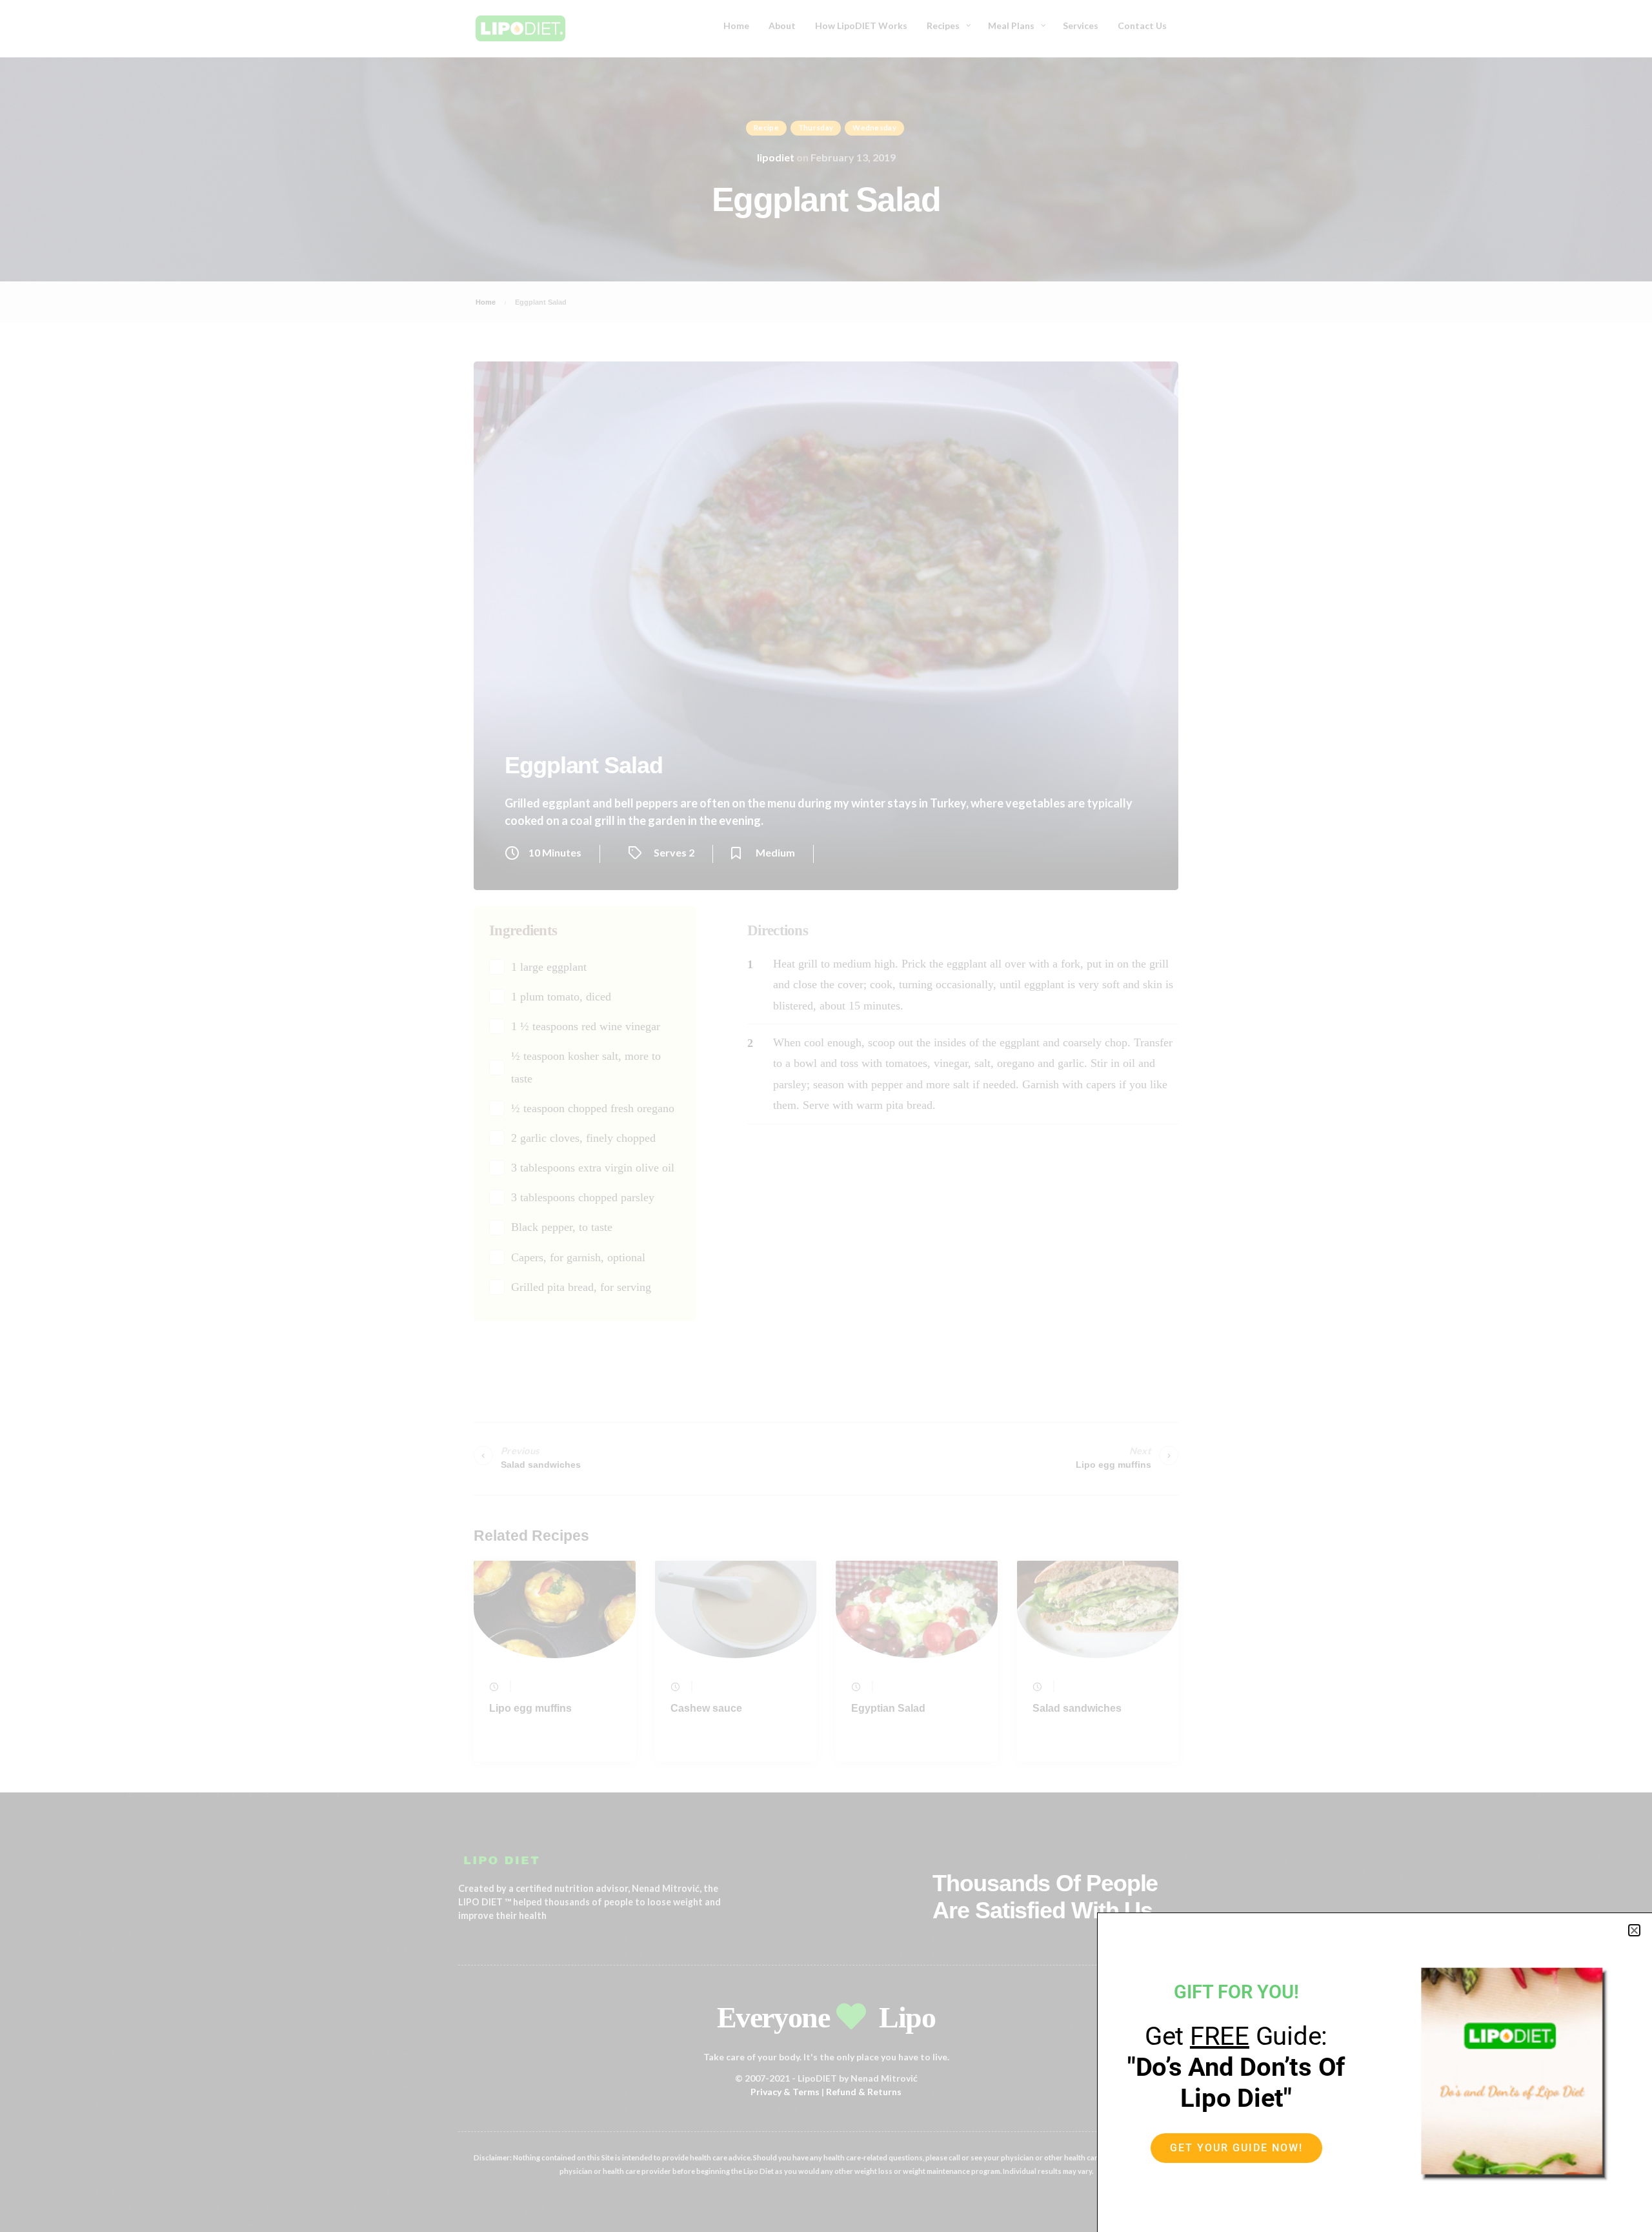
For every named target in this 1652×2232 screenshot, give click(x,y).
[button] (1634, 1930)
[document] (826, 1116)
